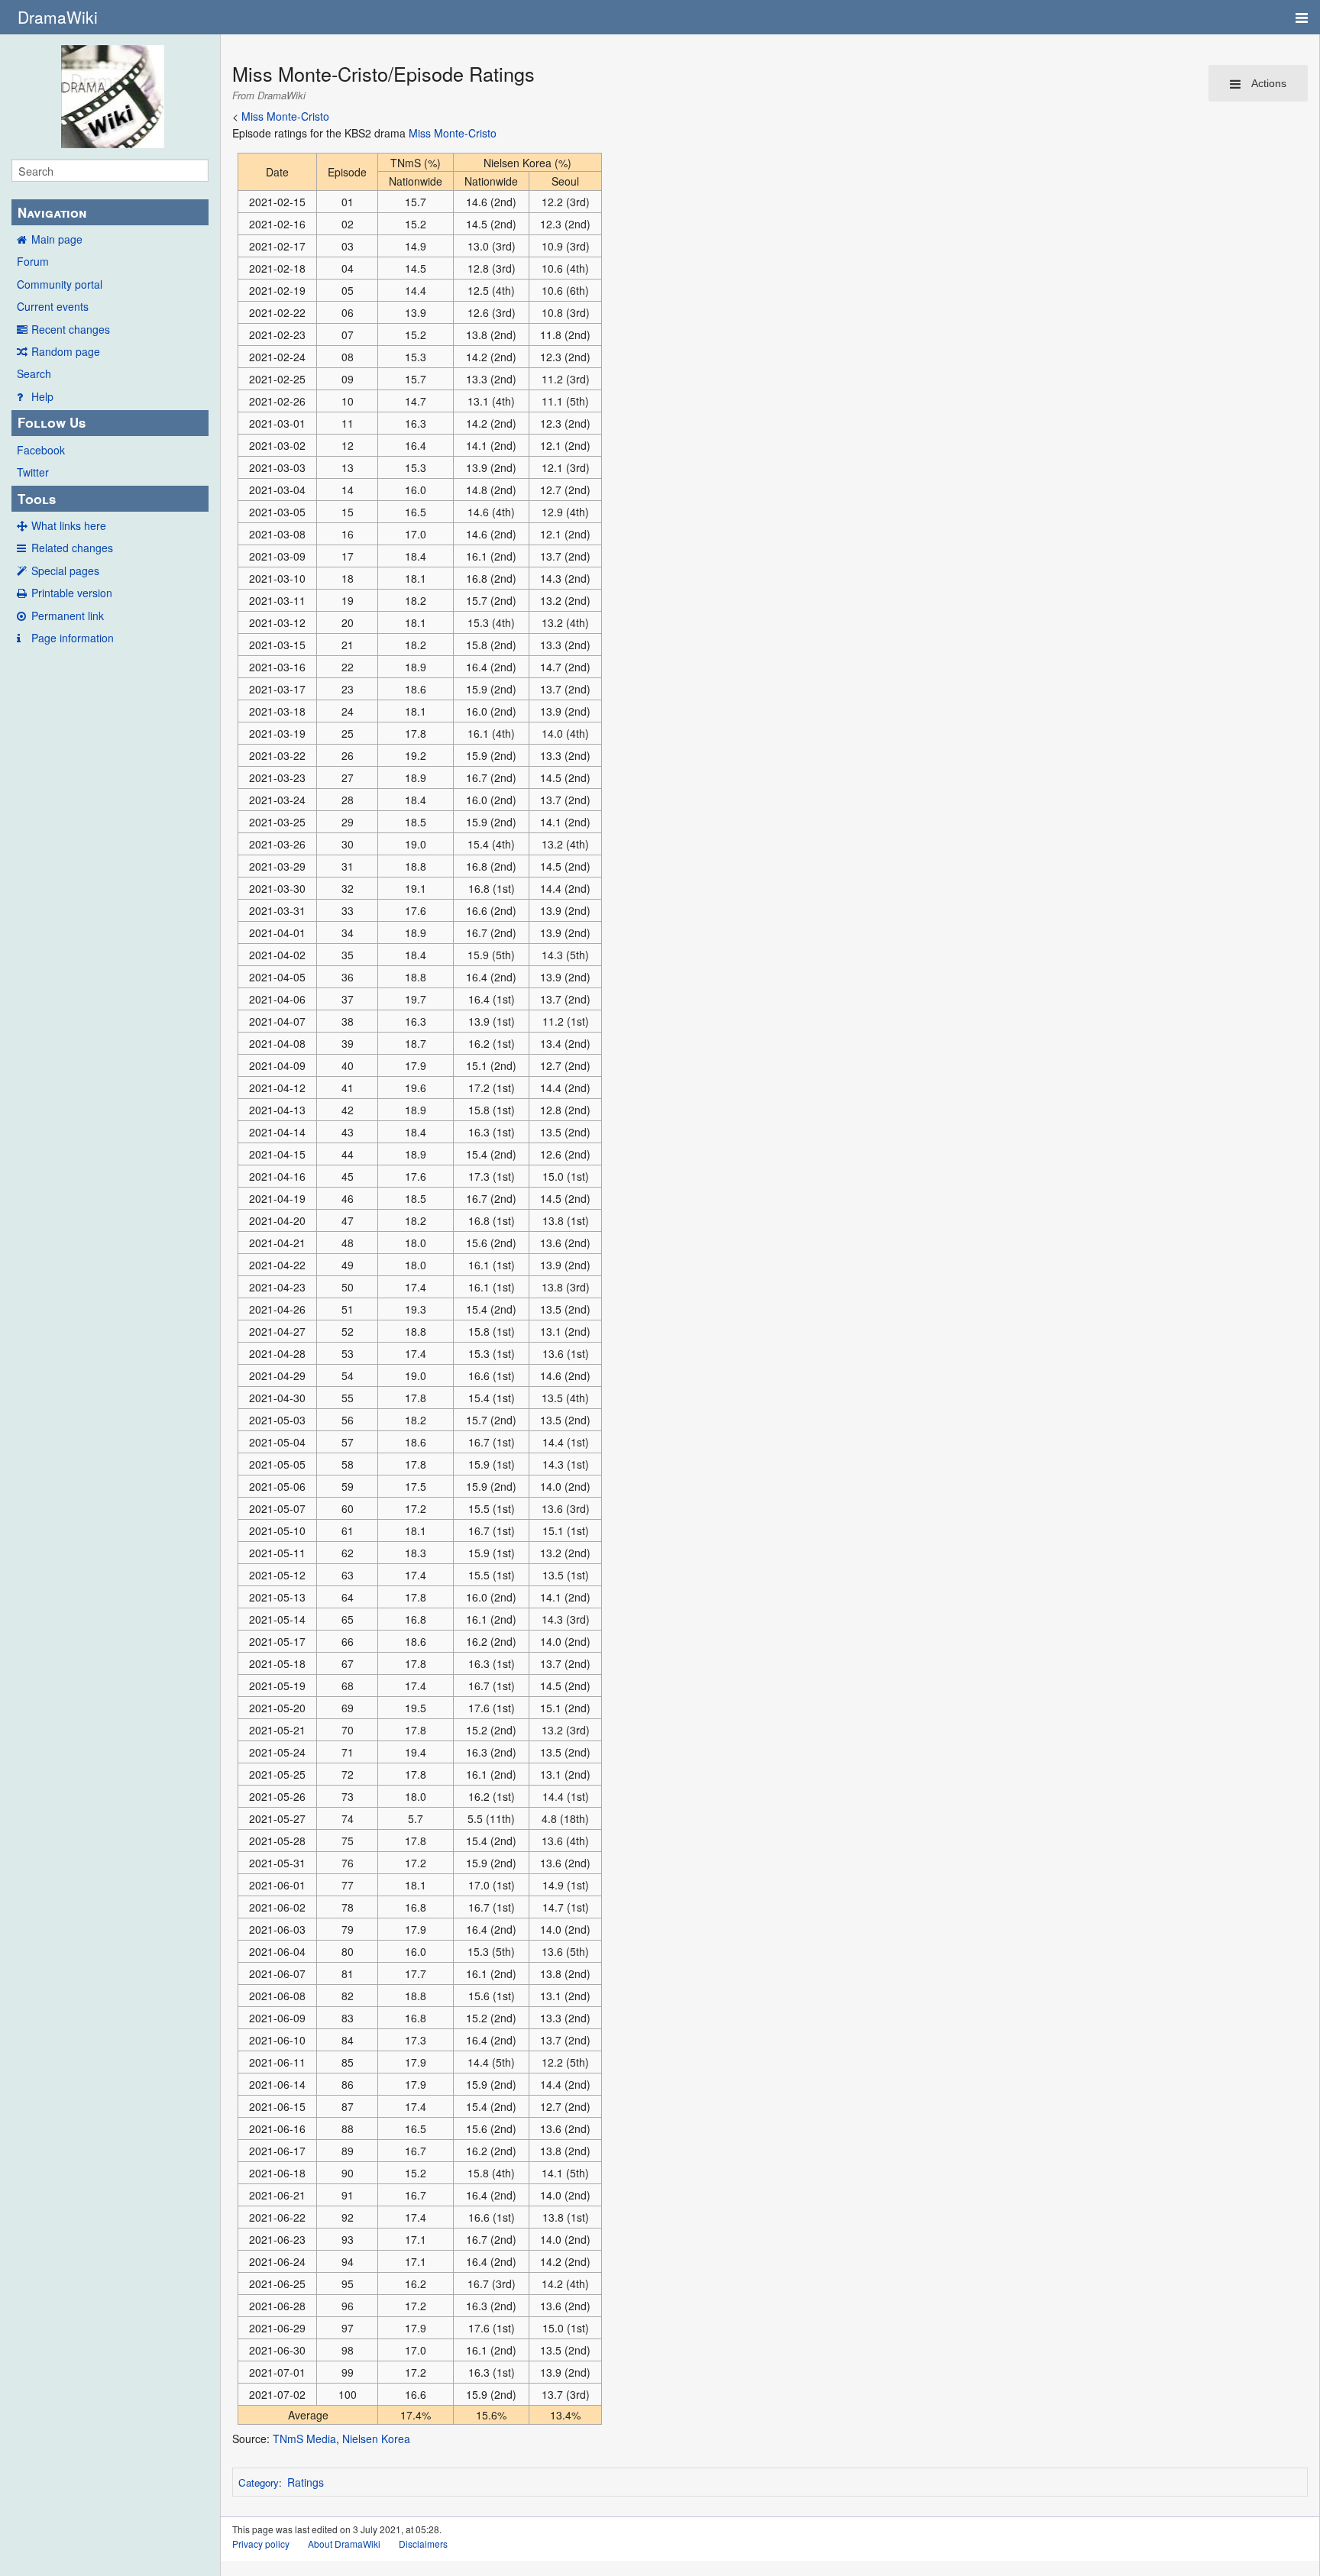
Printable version (72, 593)
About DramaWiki (344, 2544)
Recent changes (71, 329)
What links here (69, 525)
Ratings (306, 2482)
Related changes (72, 548)
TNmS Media (304, 2439)
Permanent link (68, 616)
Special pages (65, 570)
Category (259, 2482)
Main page (57, 239)
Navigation (52, 212)
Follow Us (52, 422)
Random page (66, 351)
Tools (37, 499)
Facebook (41, 450)
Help (42, 396)
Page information (73, 638)
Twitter (33, 472)
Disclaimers (423, 2544)
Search (34, 373)
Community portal (60, 284)
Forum (33, 261)
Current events (53, 306)
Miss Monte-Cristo (285, 116)
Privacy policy (261, 2544)
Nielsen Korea (376, 2439)
